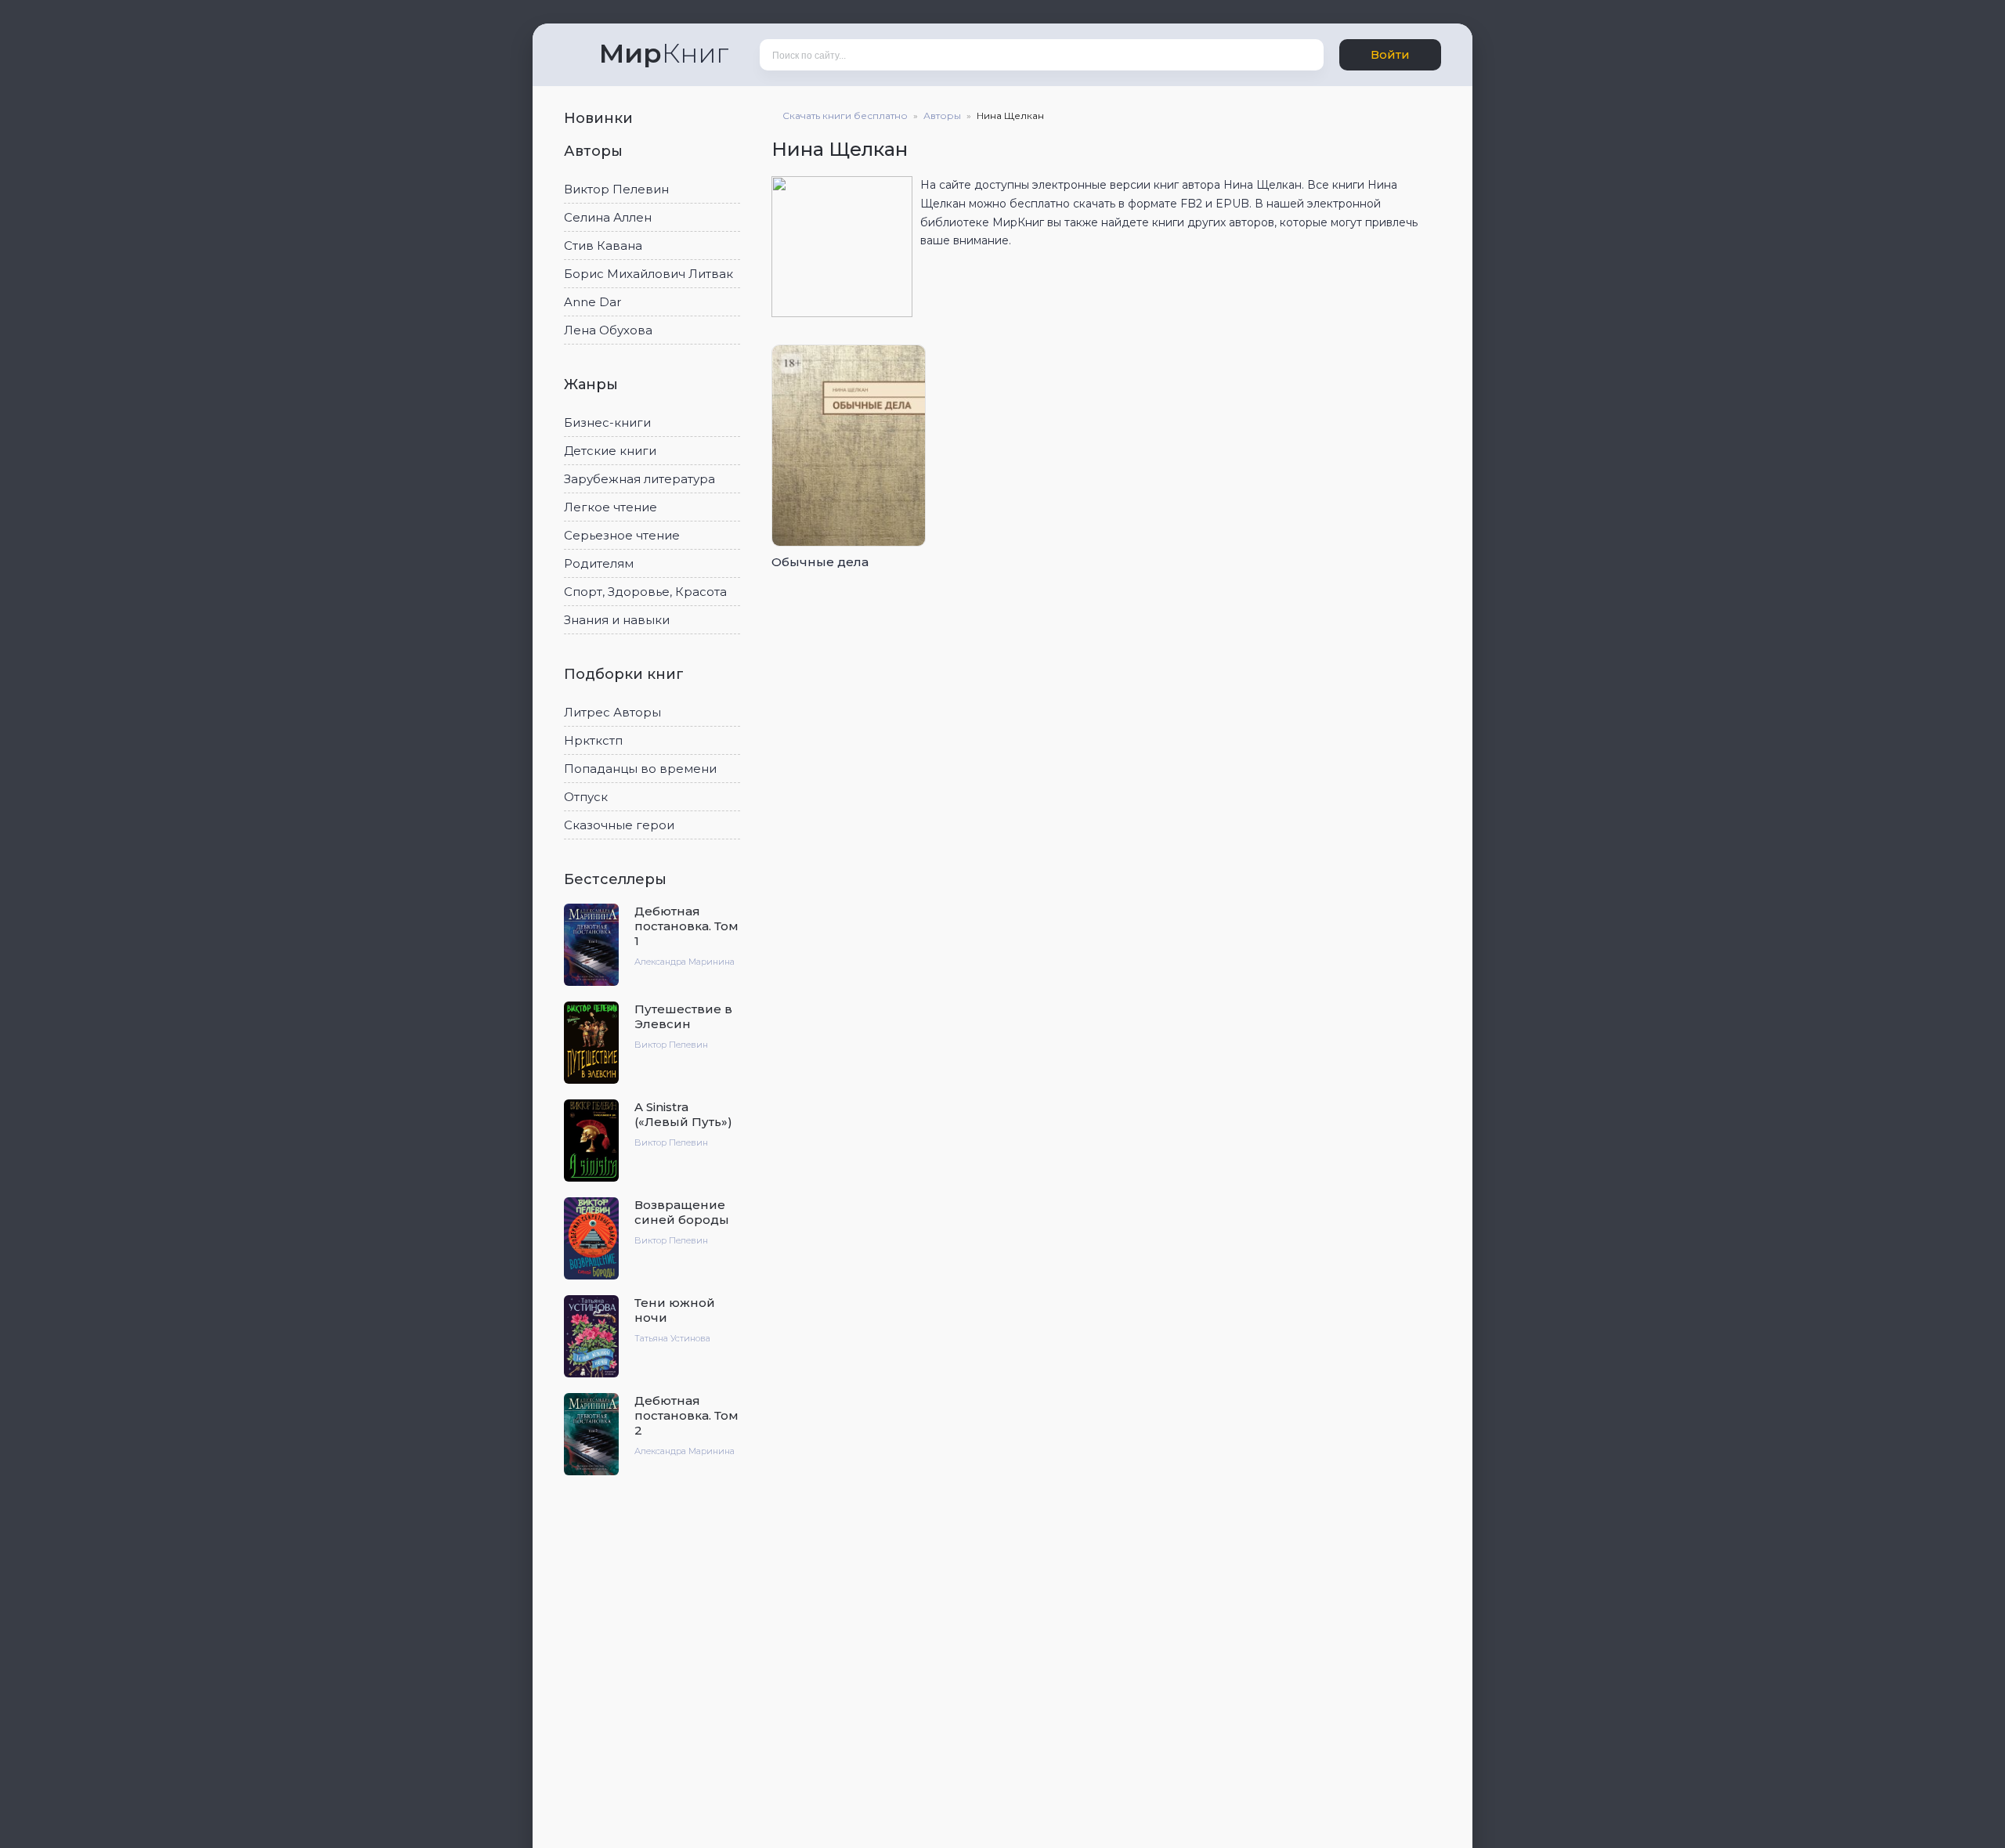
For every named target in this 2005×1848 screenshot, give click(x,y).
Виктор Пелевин (616, 189)
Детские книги (610, 451)
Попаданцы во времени (640, 769)
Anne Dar (592, 302)
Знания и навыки (617, 620)
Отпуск (586, 797)
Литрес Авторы (612, 712)
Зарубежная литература (639, 479)
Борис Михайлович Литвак (648, 274)
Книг (664, 53)
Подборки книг (626, 674)
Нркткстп (593, 740)
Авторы (595, 151)
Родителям (599, 563)
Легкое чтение (611, 507)
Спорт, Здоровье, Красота (645, 592)
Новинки (600, 118)
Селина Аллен (608, 217)
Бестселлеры (617, 879)
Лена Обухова (608, 330)
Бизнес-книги (607, 422)
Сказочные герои (619, 825)
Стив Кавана (603, 245)
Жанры (593, 384)
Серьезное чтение (622, 535)
